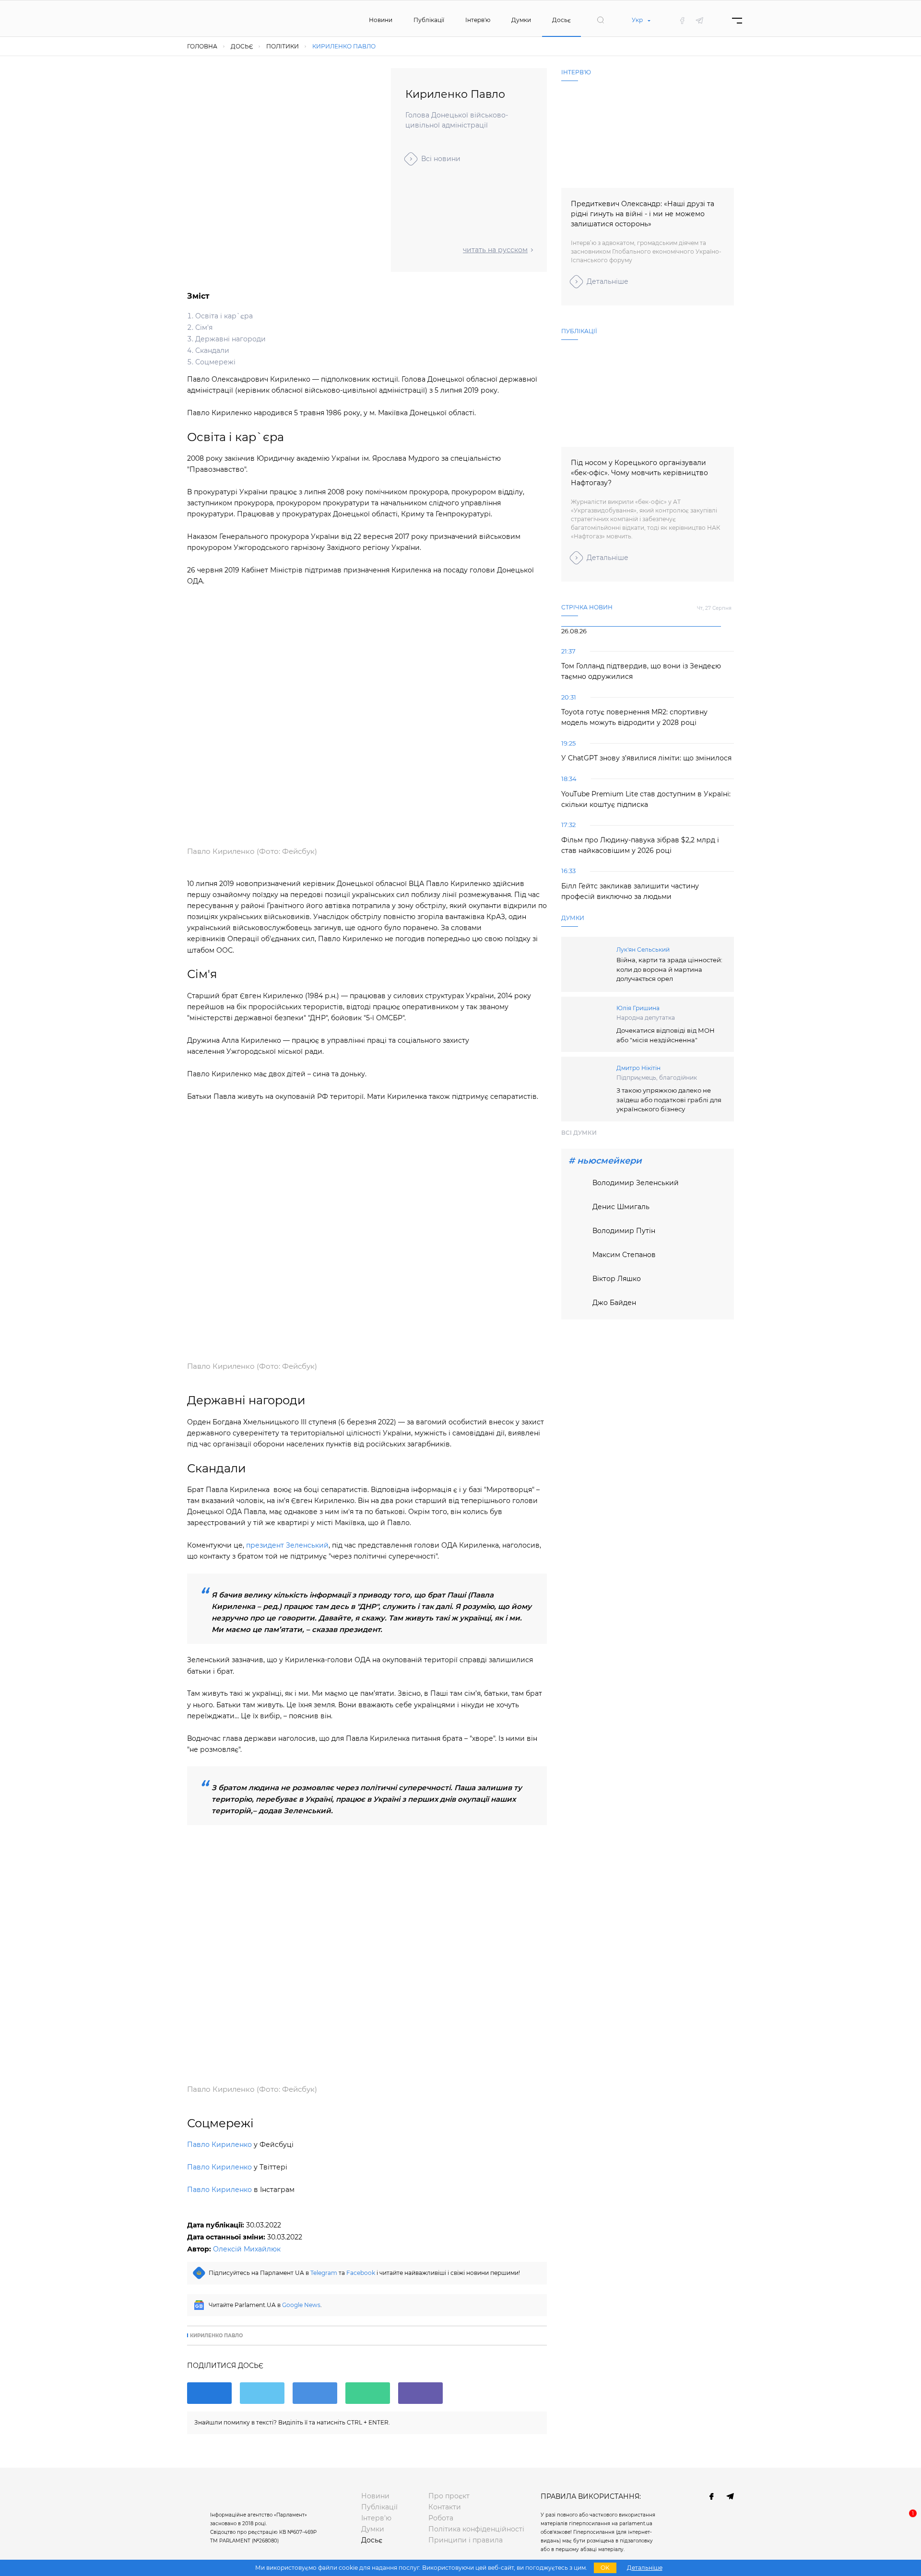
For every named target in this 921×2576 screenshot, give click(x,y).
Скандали (212, 350)
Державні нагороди (230, 339)
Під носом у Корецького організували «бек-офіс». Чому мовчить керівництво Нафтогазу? (639, 473)
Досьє (561, 20)
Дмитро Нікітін (638, 1068)
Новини (381, 20)
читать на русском (495, 250)
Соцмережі (215, 362)
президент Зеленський (287, 1545)
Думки (521, 20)
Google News (301, 2305)
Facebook (361, 2273)
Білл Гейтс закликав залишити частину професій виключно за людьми (630, 891)
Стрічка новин (587, 607)
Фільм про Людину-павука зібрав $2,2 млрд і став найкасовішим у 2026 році (640, 845)
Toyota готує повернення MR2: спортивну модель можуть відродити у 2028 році (634, 717)
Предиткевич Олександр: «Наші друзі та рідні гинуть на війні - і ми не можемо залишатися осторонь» (643, 214)
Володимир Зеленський (636, 1183)
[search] (601, 20)
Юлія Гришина (638, 1008)
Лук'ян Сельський (643, 950)
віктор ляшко (617, 1279)
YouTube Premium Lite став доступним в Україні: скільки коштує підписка (646, 799)
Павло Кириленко (219, 2145)
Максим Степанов (624, 1255)
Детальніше (608, 281)
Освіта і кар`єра (224, 316)
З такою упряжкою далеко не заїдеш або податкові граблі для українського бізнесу (669, 1100)
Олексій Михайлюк (247, 2249)
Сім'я (204, 327)
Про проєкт (449, 2496)
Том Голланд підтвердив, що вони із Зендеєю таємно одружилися (641, 671)
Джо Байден (614, 1303)
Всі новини (441, 159)
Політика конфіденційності (476, 2529)
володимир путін (624, 1231)
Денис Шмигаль (621, 1207)
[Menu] (737, 20)
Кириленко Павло (216, 2336)
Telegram (324, 2273)
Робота (441, 2518)
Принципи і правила (466, 2540)
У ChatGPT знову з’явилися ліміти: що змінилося (646, 758)
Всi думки (579, 1133)
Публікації (429, 20)
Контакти (445, 2507)
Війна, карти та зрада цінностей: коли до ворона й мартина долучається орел (669, 969)
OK (605, 2568)
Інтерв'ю (478, 20)
